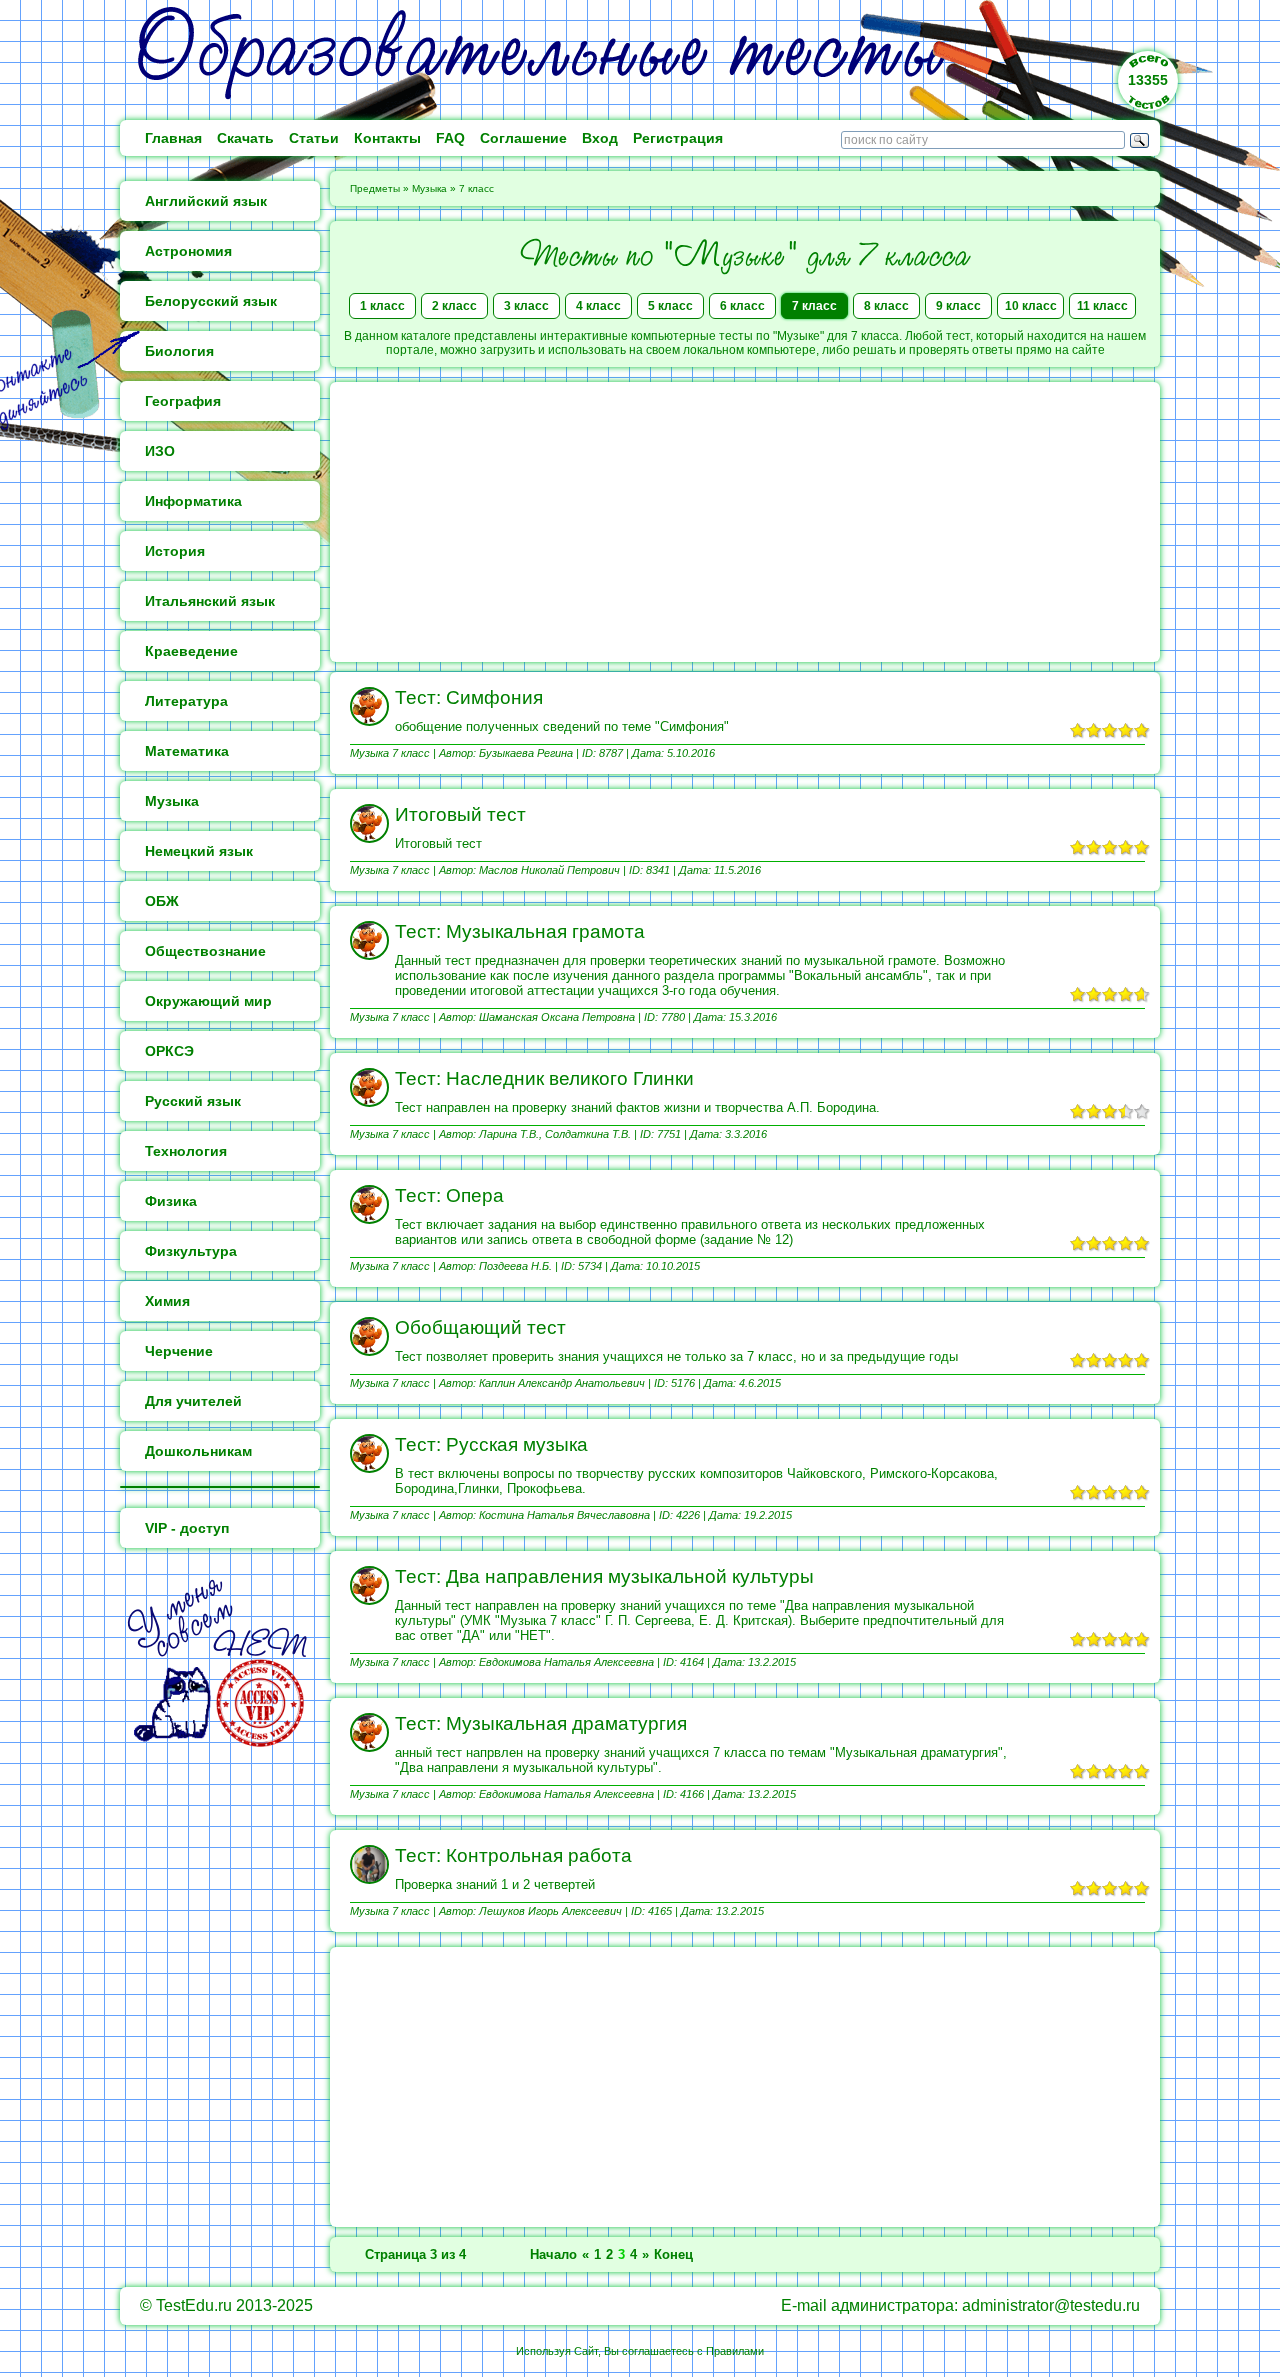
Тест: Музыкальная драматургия (541, 1723)
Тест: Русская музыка (491, 1444)
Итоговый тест (460, 814)
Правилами (735, 2351)
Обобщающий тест (480, 1327)
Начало (553, 2254)
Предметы (375, 188)
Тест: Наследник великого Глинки (544, 1078)
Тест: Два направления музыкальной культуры (604, 1576)
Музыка (429, 188)
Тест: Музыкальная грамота (520, 931)
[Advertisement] (745, 522)
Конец (673, 2254)
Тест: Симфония (469, 697)
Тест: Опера (449, 1195)
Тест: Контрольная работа (513, 1855)
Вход (600, 138)
